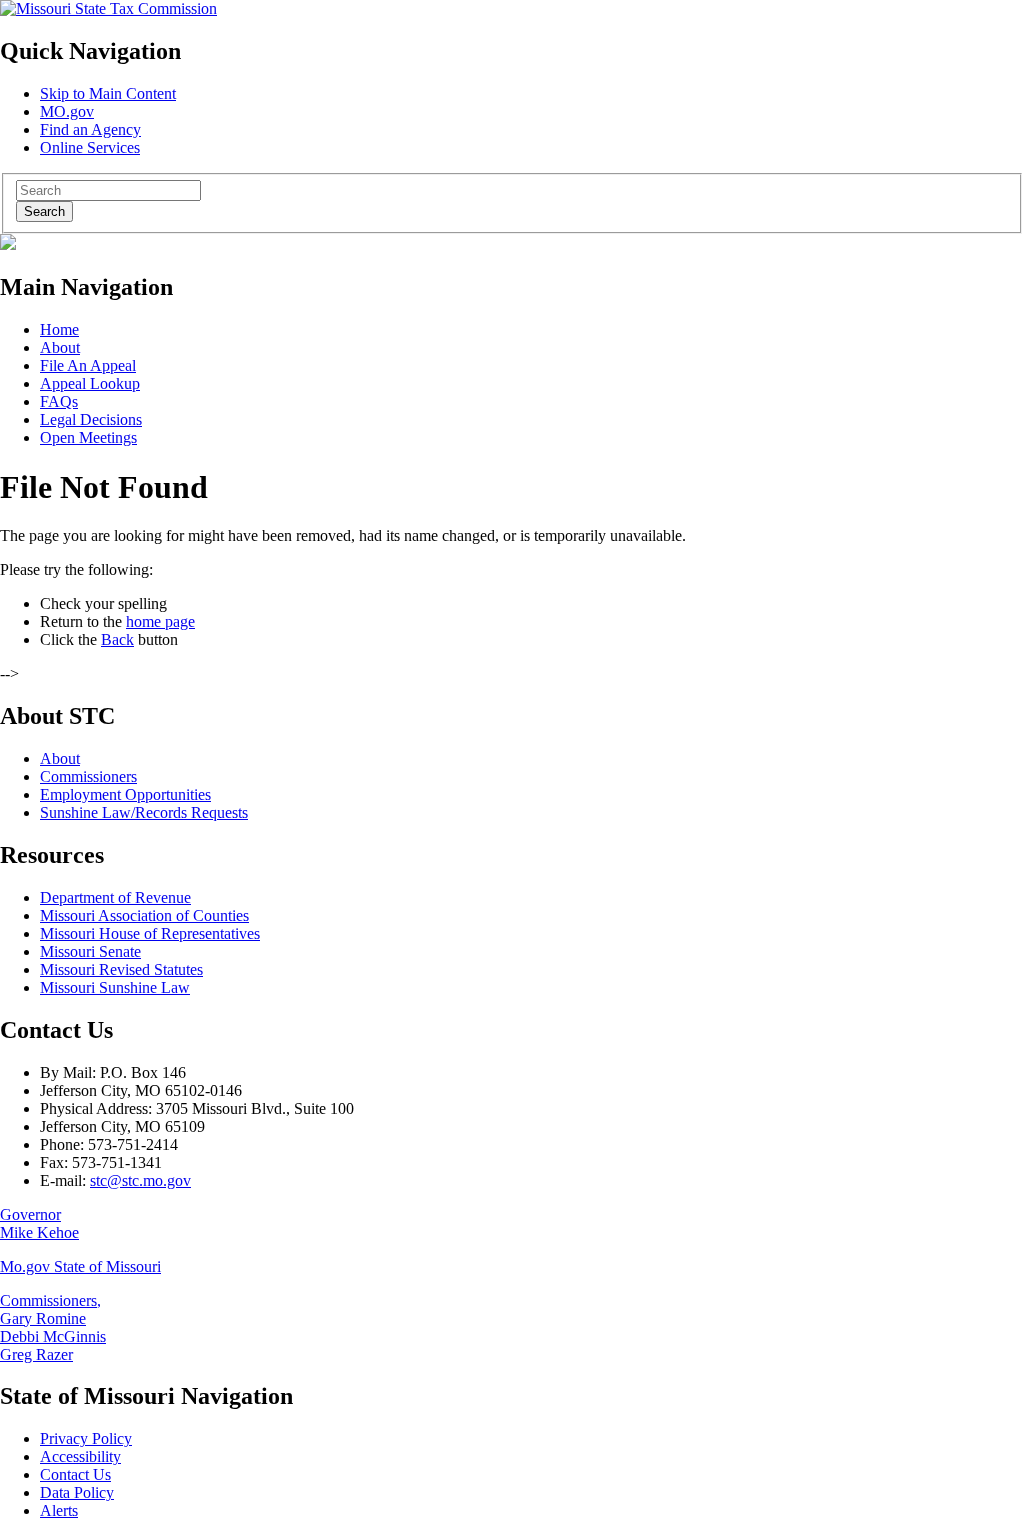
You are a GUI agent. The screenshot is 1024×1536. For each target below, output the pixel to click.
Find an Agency (90, 129)
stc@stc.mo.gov (140, 1180)
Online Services (90, 147)
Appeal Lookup (90, 383)
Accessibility (80, 1456)
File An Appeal (88, 365)
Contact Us (75, 1474)
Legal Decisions (91, 419)
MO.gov (67, 111)
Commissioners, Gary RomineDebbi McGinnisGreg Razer (53, 1327)
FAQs (59, 401)
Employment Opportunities (125, 794)
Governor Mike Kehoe (39, 1223)
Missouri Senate (90, 951)
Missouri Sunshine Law (115, 987)
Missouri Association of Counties (144, 915)
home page (160, 621)
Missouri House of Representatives (150, 933)
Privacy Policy (86, 1438)
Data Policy (77, 1492)
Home (59, 329)
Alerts (59, 1510)
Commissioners (88, 776)
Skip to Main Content (108, 93)
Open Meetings (88, 437)
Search (44, 211)
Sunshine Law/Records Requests (144, 812)
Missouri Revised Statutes (121, 969)
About (60, 347)
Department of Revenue (115, 897)
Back (117, 639)
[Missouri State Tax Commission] (108, 8)
